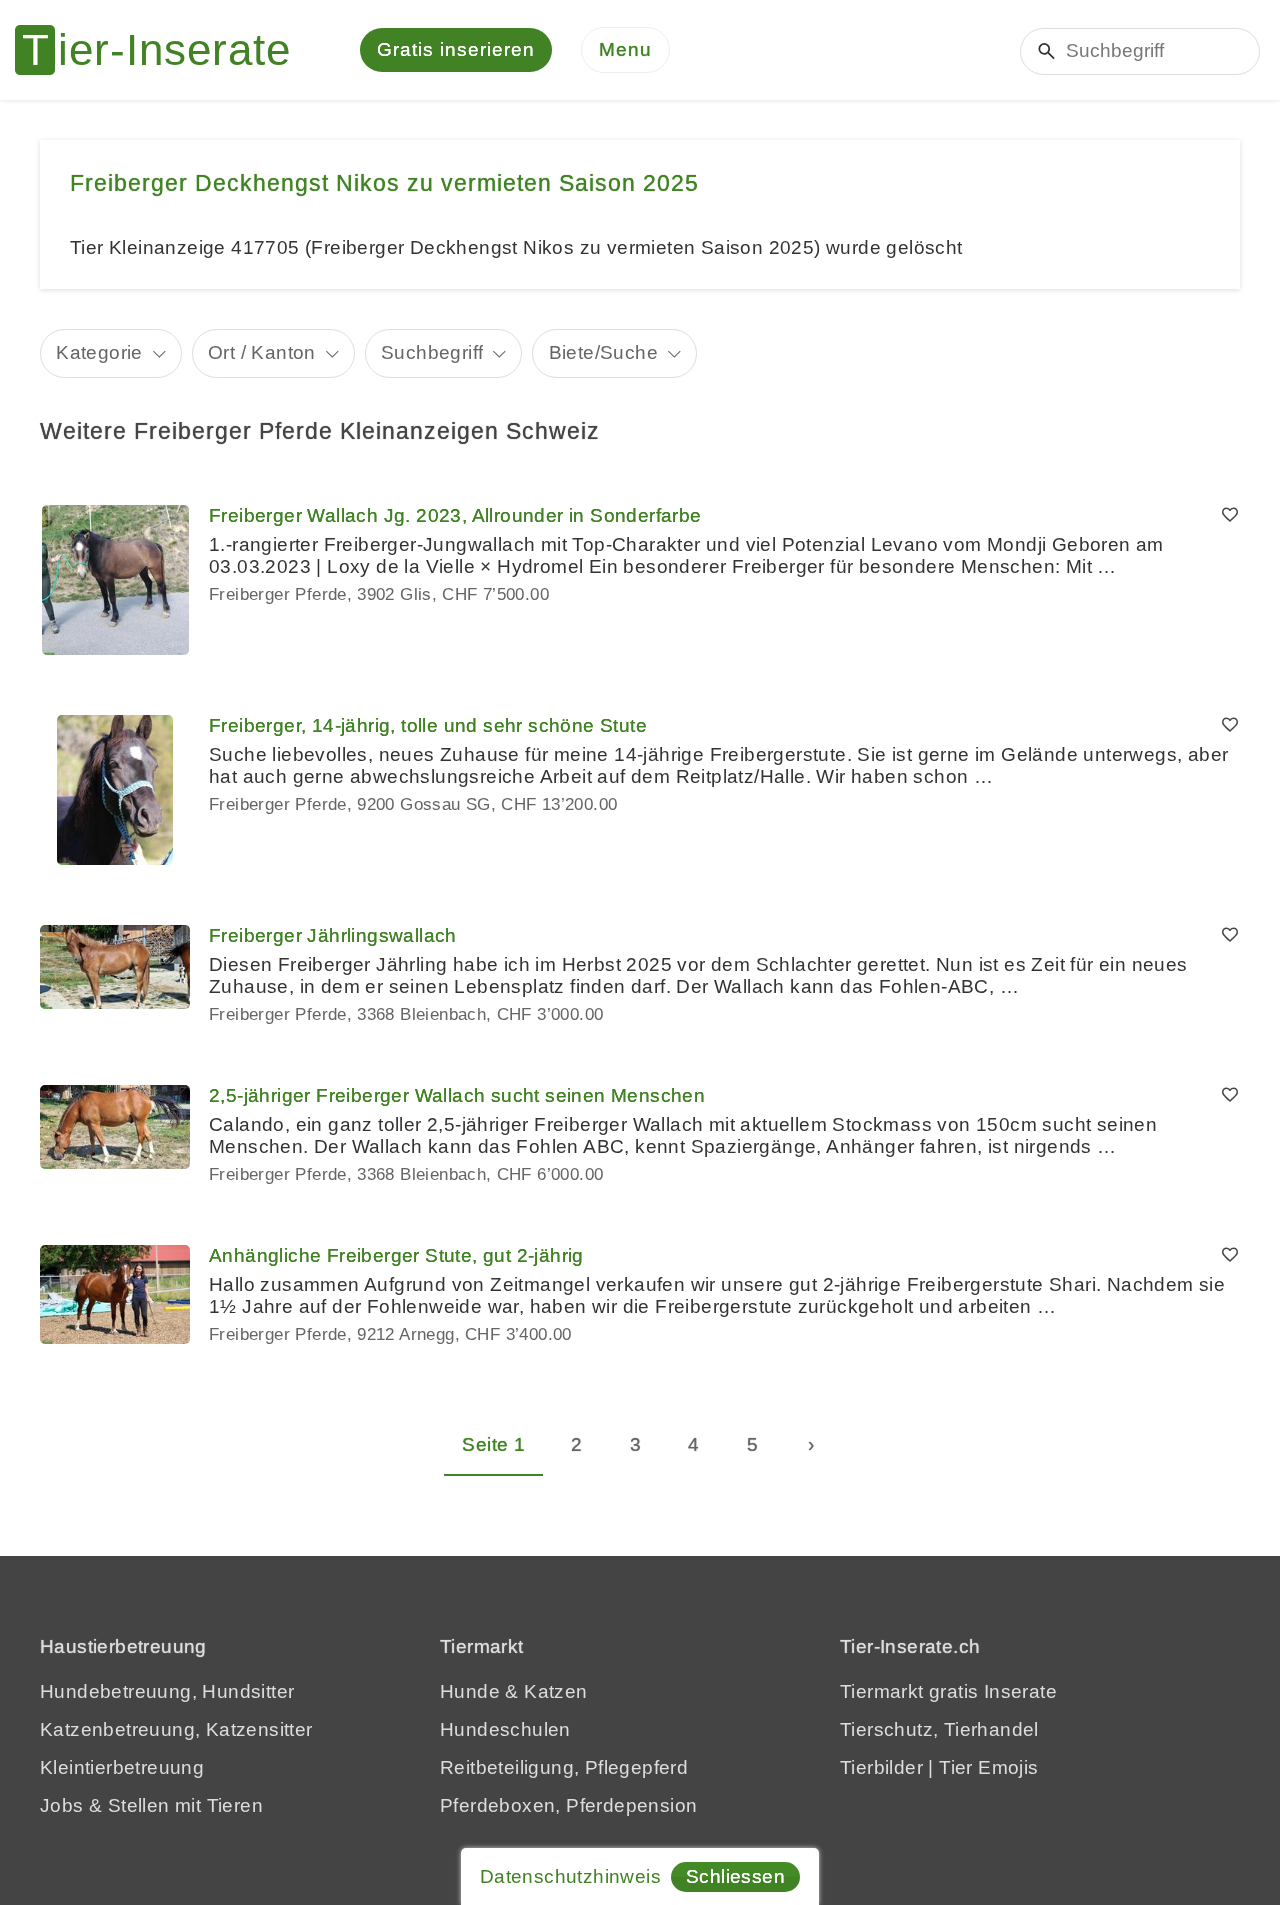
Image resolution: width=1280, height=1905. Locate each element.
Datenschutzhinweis (570, 1876)
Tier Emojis (988, 1767)
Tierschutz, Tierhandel (939, 1729)
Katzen (555, 1691)
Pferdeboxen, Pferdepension (568, 1805)
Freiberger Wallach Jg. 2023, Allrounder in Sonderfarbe (455, 515)
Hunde (470, 1691)
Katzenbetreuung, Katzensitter (176, 1729)
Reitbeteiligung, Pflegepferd (564, 1767)
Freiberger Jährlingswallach (333, 935)
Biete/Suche (603, 352)
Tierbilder (881, 1767)
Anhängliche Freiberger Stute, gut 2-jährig (396, 1255)
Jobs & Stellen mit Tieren (151, 1805)
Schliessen (735, 1876)
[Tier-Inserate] (165, 50)
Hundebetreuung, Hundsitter (167, 1691)
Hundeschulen (505, 1729)
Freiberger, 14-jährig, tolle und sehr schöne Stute (428, 725)
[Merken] (1230, 516)
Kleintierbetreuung (122, 1767)
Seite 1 (493, 1444)
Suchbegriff (432, 352)
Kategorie (99, 352)
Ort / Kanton (262, 352)
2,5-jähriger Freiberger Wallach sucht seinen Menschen (457, 1095)
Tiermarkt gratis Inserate (948, 1691)
